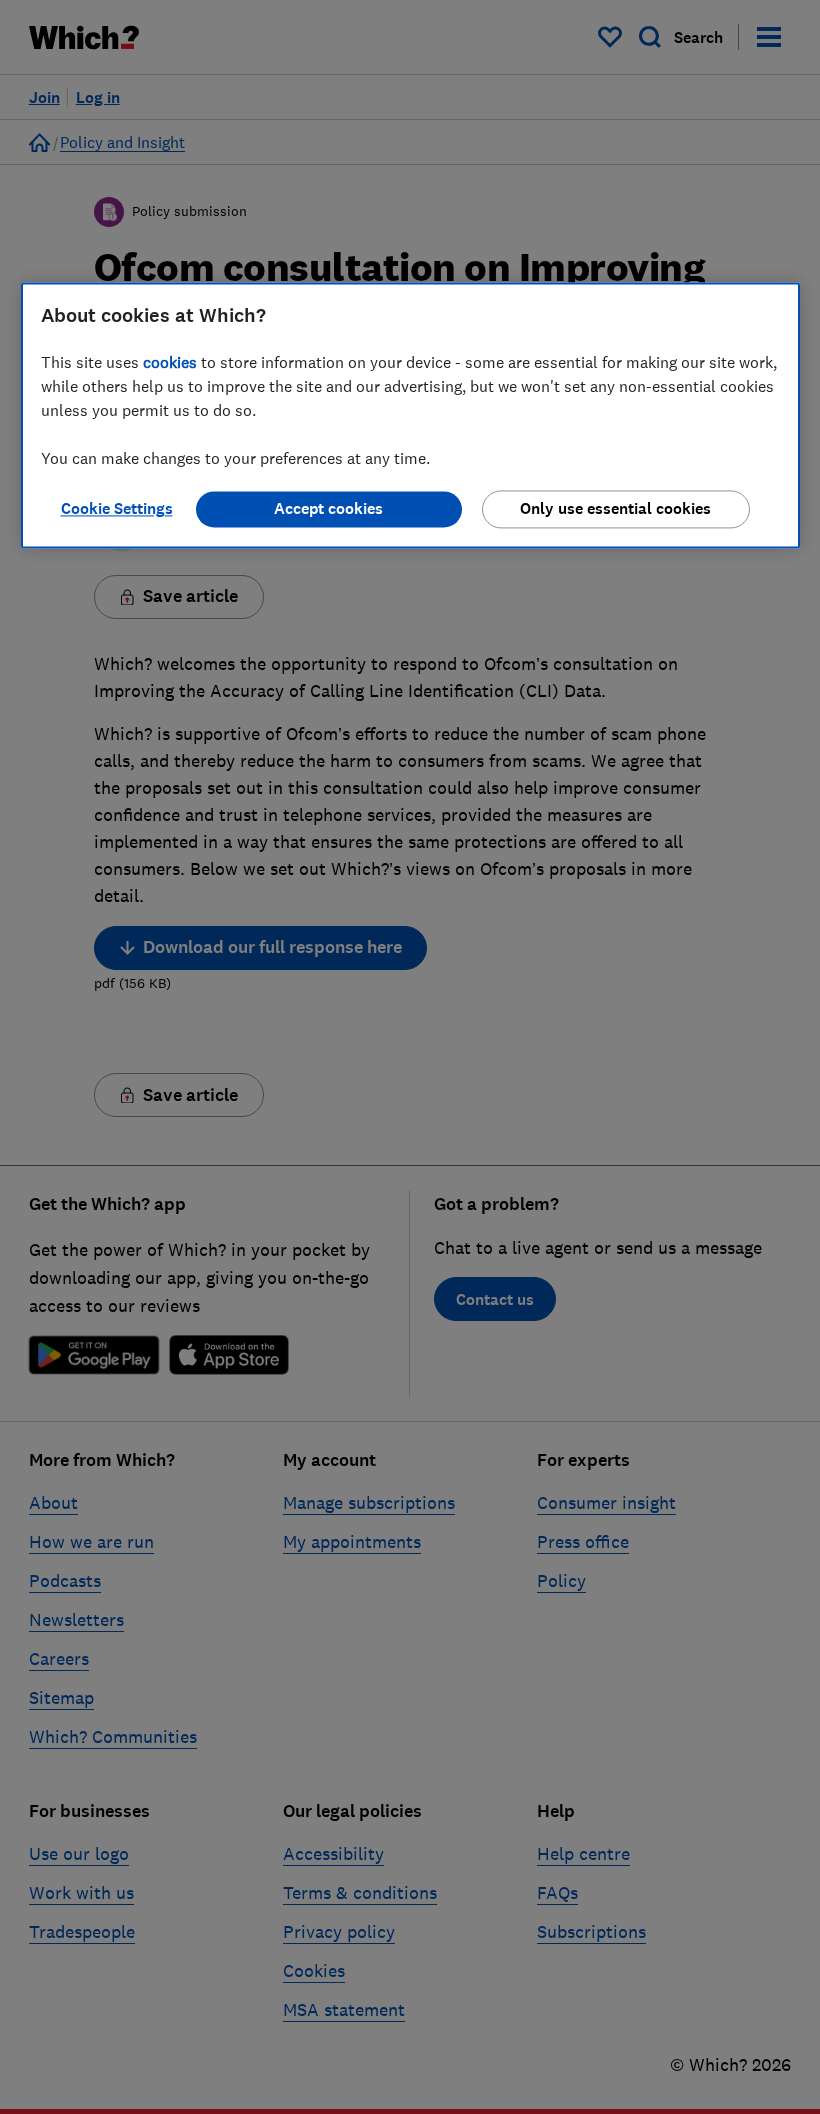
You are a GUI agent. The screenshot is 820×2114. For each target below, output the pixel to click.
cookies (170, 363)
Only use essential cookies (615, 509)
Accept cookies (328, 509)
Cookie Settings (117, 509)
